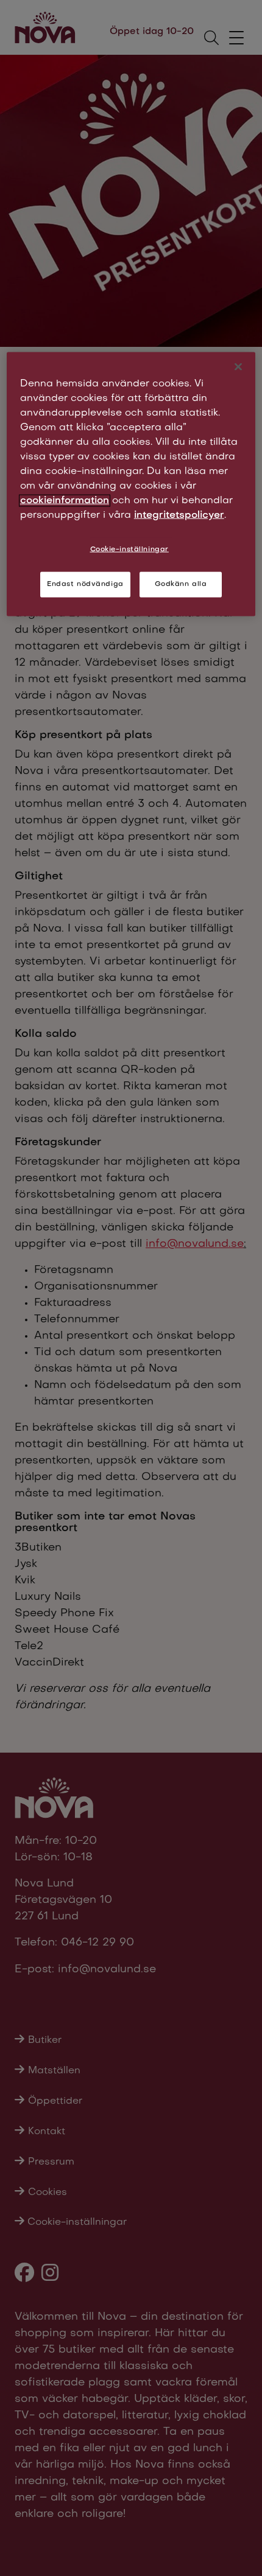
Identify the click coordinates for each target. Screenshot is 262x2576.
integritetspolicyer (179, 515)
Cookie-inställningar (129, 550)
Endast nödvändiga (85, 584)
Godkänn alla (181, 584)
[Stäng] (238, 367)
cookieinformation (65, 501)
